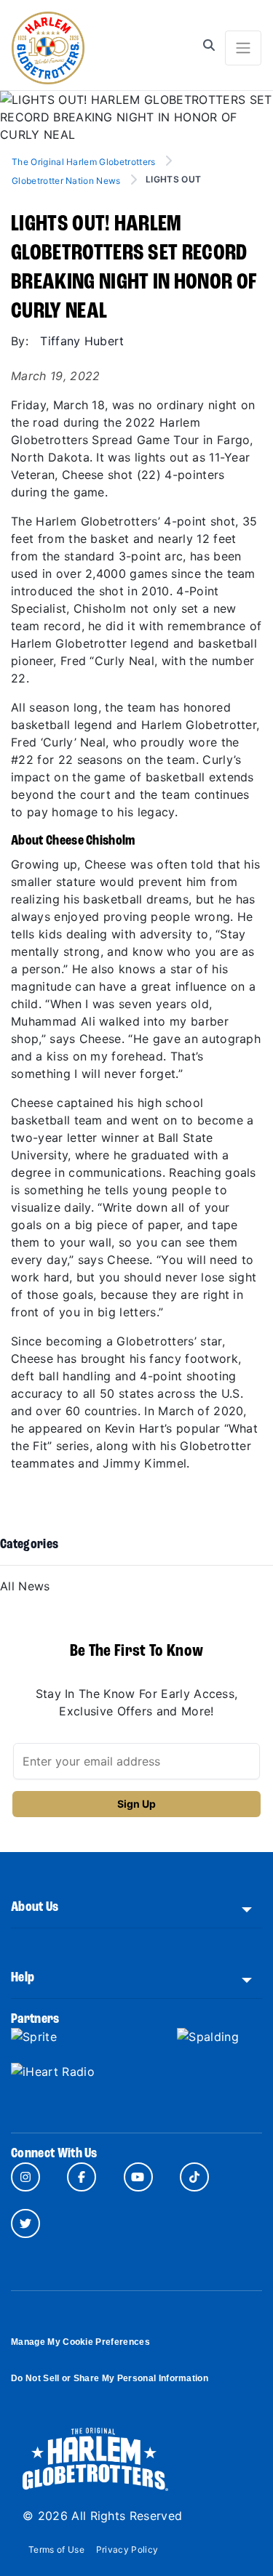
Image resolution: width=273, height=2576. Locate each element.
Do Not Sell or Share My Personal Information (110, 2378)
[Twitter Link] (25, 2223)
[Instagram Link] (25, 2177)
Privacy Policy (127, 2549)
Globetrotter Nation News (66, 181)
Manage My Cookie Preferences (80, 2342)
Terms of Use (56, 2549)
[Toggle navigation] (243, 48)
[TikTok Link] (194, 2177)
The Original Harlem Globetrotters (85, 162)
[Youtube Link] (138, 2177)
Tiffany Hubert (82, 341)
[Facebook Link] (82, 2177)
